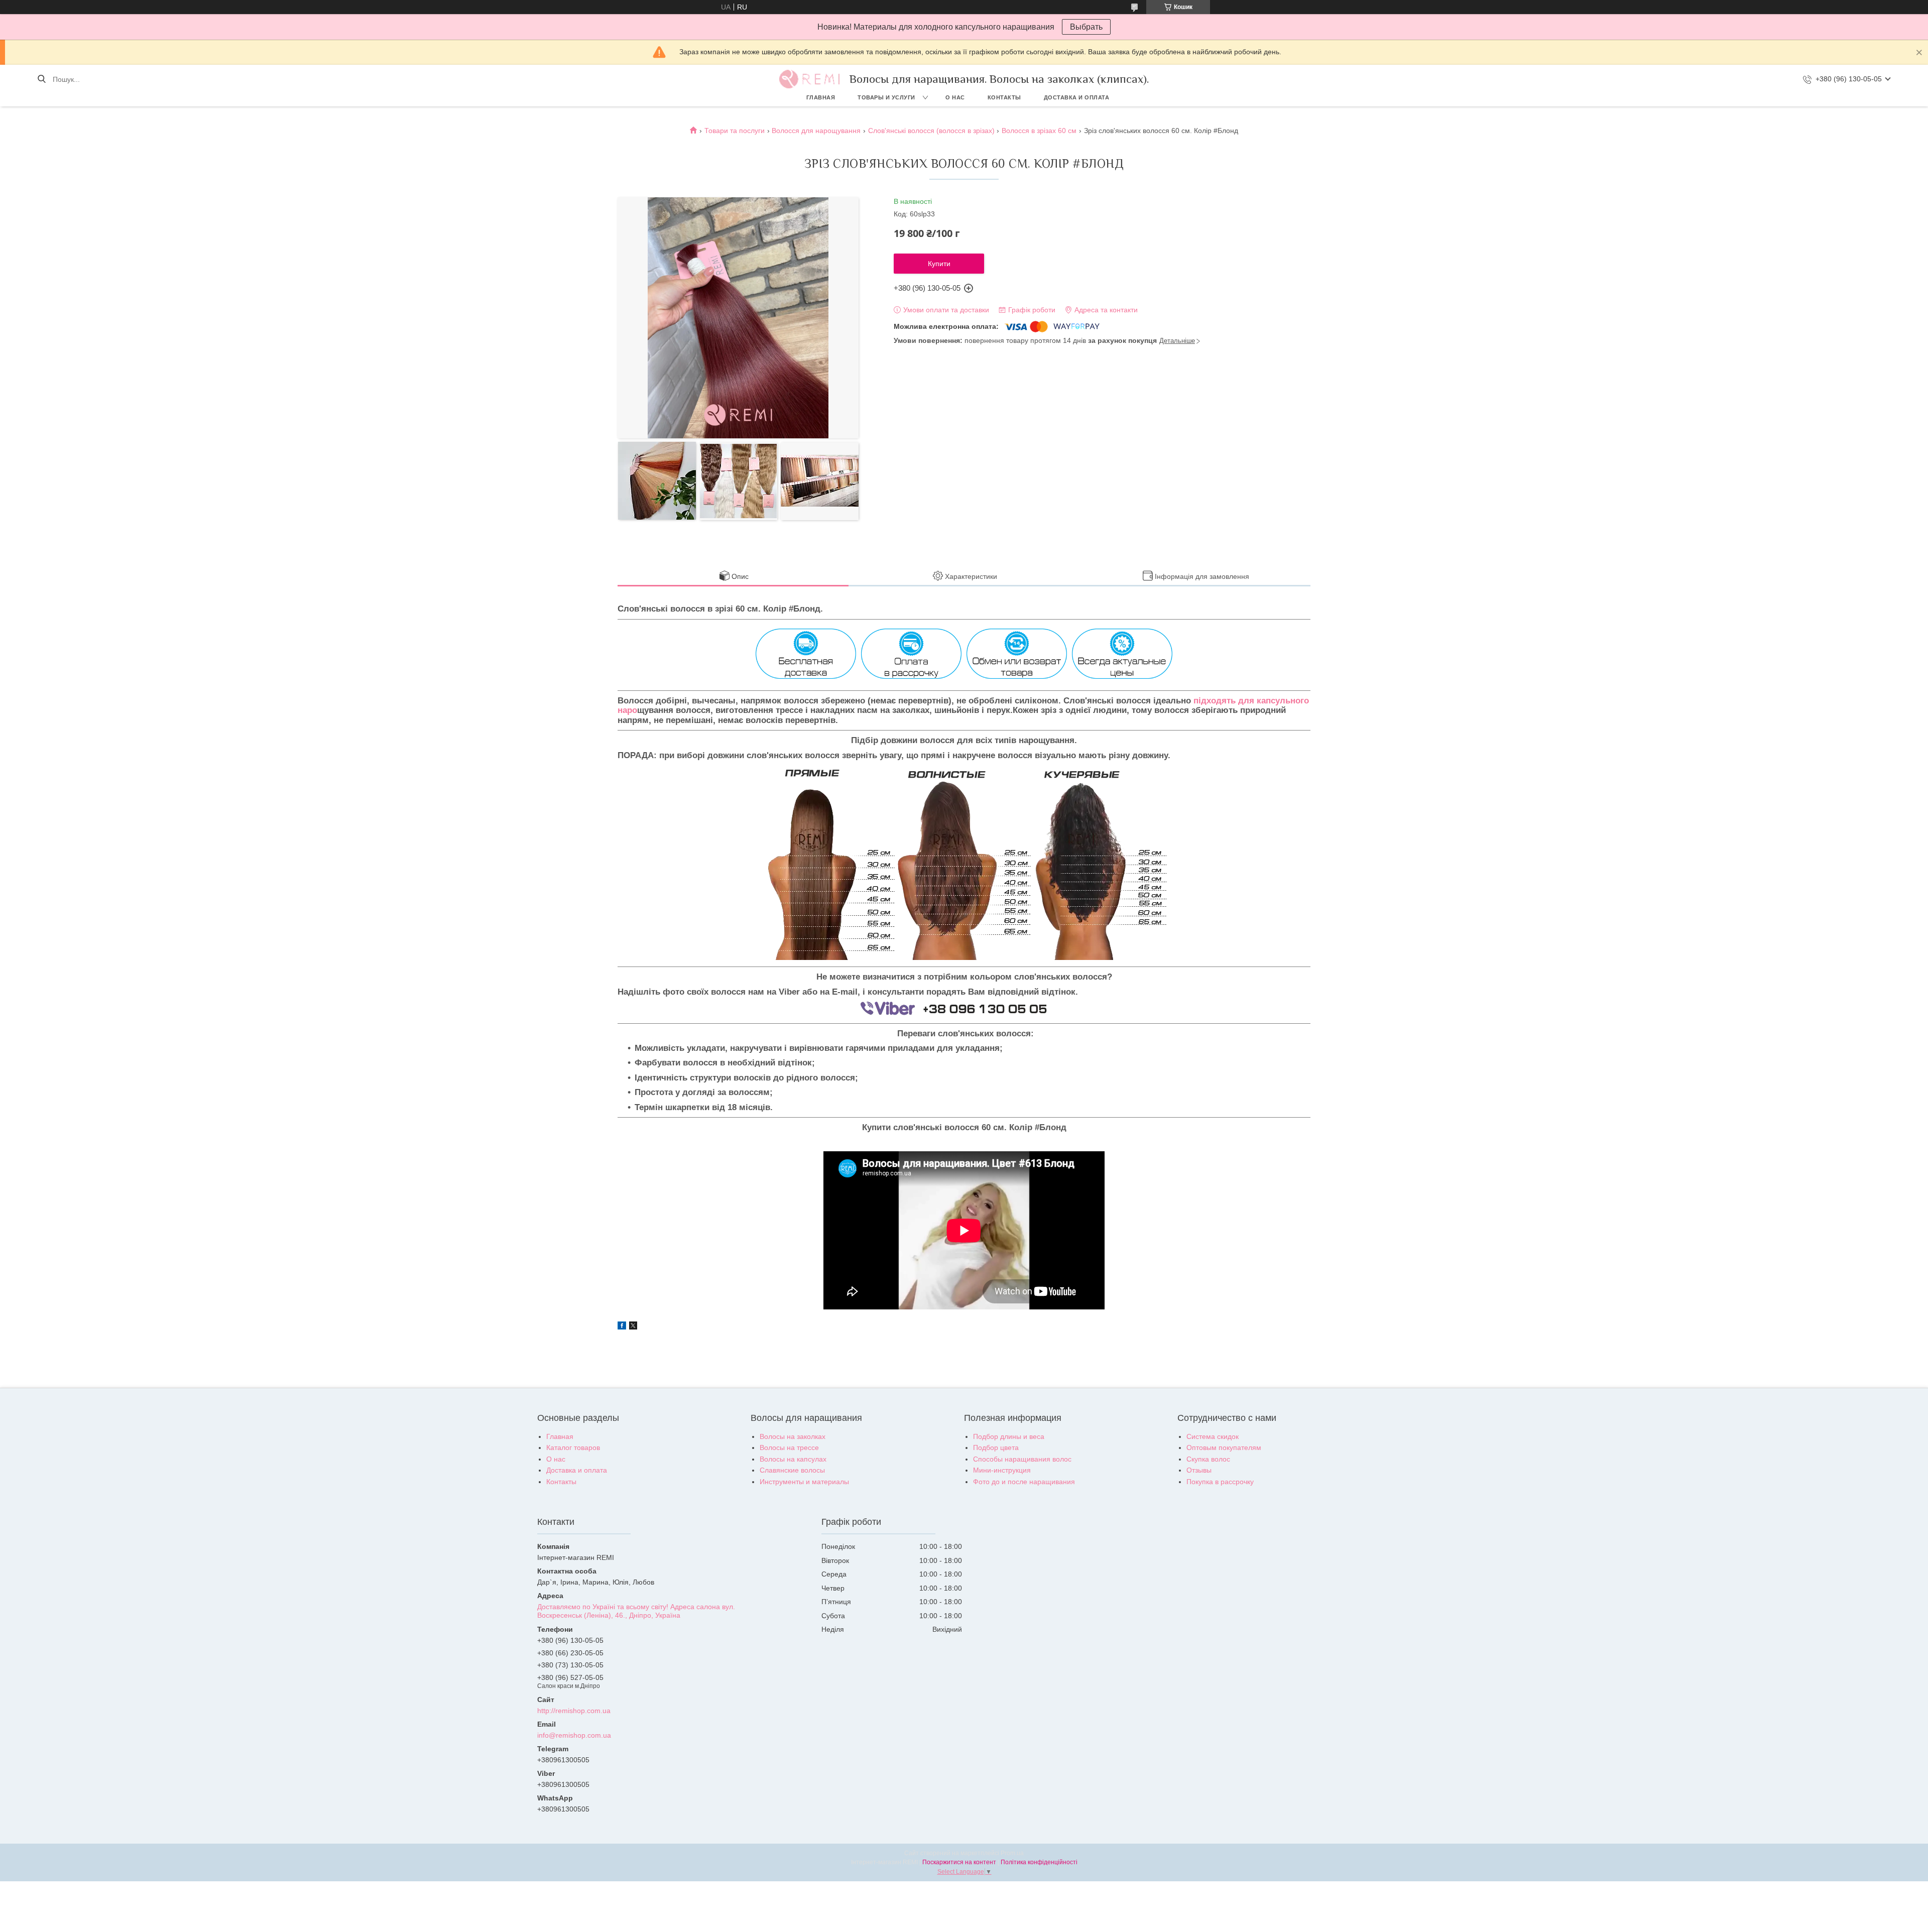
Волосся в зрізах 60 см (1039, 131)
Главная (821, 97)
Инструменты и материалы (804, 1482)
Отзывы (1199, 1470)
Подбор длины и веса (1009, 1436)
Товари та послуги (735, 131)
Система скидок (1213, 1436)
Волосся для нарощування (816, 131)
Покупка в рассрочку (1220, 1482)
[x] (633, 1327)
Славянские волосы (792, 1470)
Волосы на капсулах (793, 1459)
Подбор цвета (996, 1447)
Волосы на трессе (789, 1447)
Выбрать (1086, 27)
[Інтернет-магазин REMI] (809, 79)
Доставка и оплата (1077, 97)
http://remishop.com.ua (574, 1711)
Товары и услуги (886, 97)
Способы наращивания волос (1022, 1459)
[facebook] (622, 1327)
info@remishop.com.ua (574, 1735)
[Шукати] (41, 79)
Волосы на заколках (793, 1436)
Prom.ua (1012, 1853)
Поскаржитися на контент (959, 1862)
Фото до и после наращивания (1024, 1482)
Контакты (1004, 97)
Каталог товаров (573, 1447)
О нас (955, 97)
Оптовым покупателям (1224, 1447)
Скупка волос (1208, 1459)
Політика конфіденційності (1039, 1862)
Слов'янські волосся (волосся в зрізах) (931, 131)
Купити (939, 264)
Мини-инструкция (1002, 1470)
